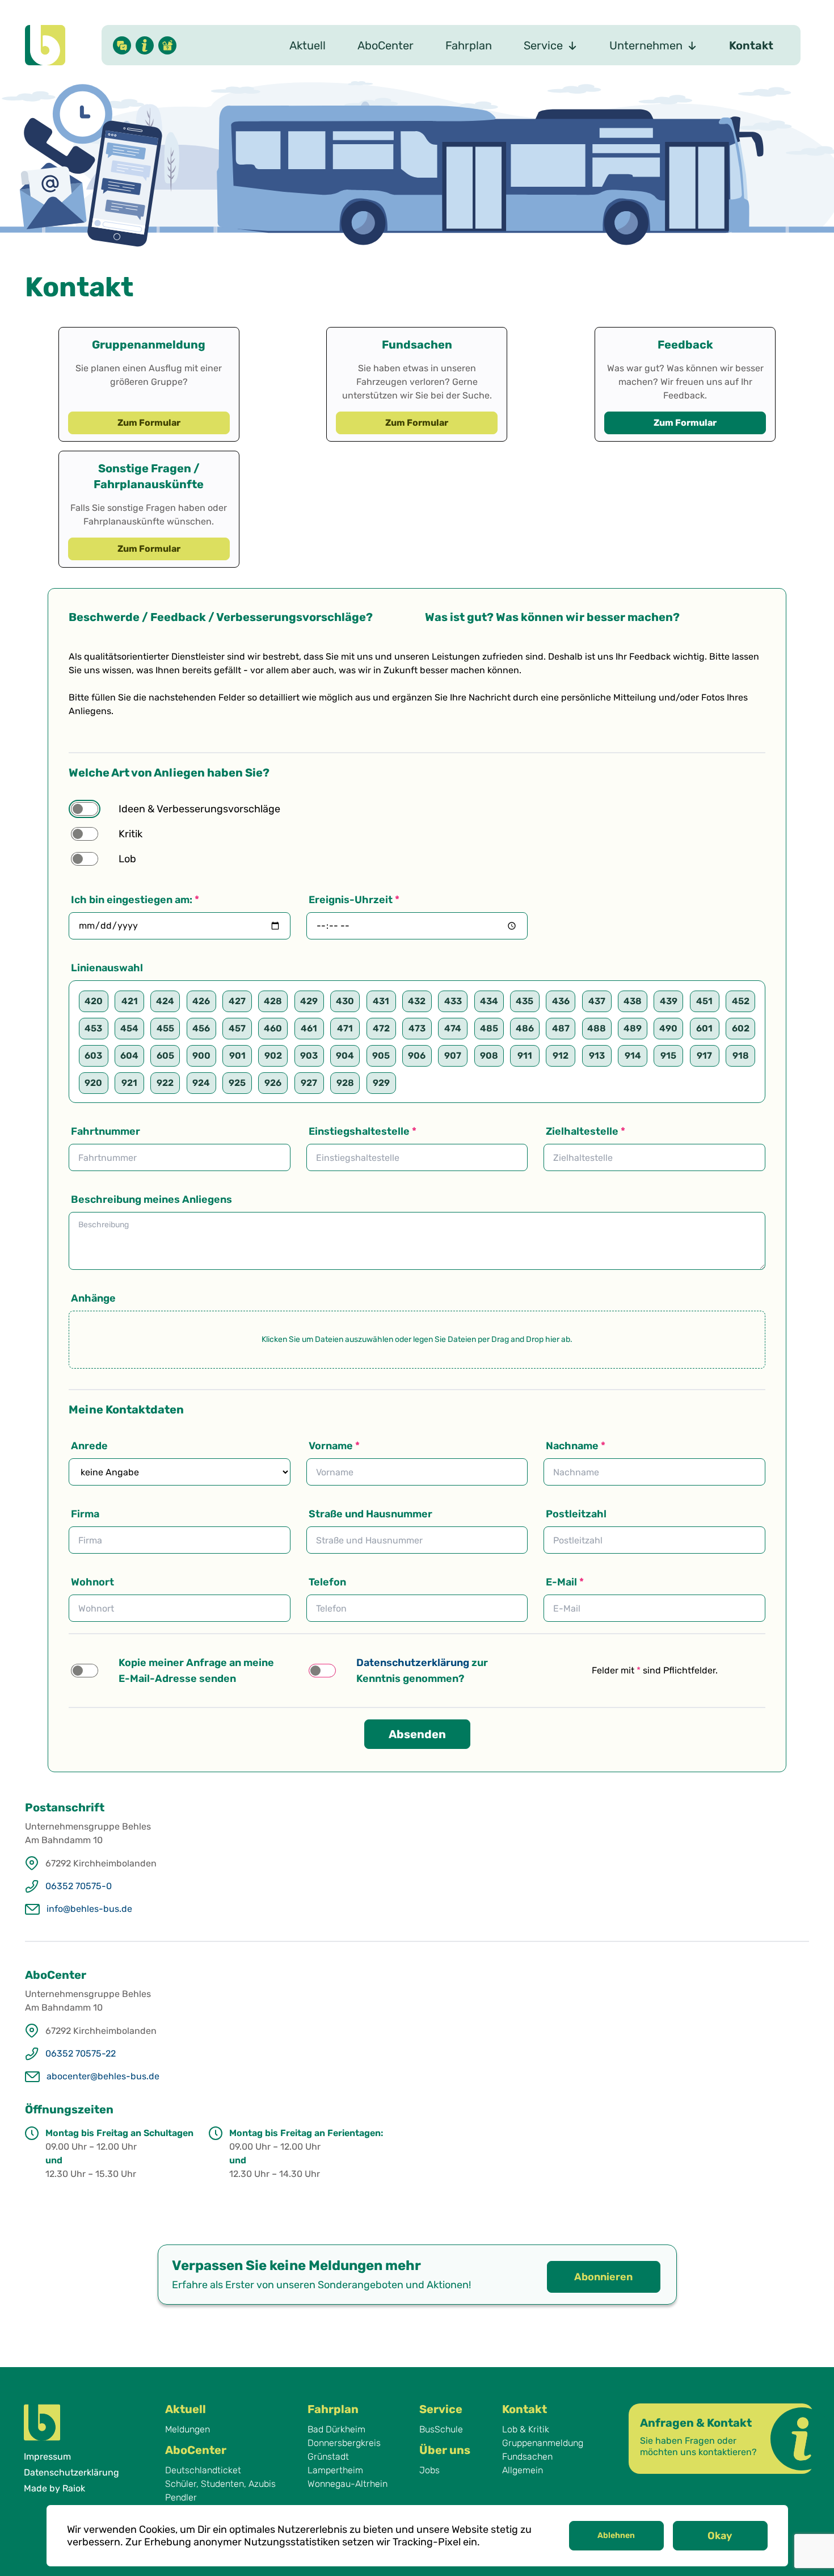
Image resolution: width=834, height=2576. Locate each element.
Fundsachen (527, 2457)
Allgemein (523, 2470)
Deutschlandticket (203, 2470)
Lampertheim (335, 2470)
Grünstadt (328, 2457)
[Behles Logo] (45, 45)
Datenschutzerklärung (71, 2472)
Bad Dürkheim (336, 2429)
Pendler (181, 2497)
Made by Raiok (54, 2488)
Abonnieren (603, 2277)
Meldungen (188, 2429)
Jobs (429, 2470)
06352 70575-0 (79, 1886)
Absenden (417, 1734)
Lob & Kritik (526, 2429)
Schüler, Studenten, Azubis (220, 2484)
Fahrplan (469, 45)
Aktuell (308, 45)
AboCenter (386, 45)
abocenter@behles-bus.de (103, 2076)
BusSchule (441, 2429)
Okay (720, 2536)
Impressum (47, 2457)
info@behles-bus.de (89, 1909)
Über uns (445, 2450)
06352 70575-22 (81, 2053)
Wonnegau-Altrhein (347, 2484)
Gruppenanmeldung (543, 2443)
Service (441, 2409)
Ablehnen (616, 2535)
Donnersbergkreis (344, 2443)
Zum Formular (149, 423)
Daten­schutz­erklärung (413, 1663)
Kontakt (751, 45)
